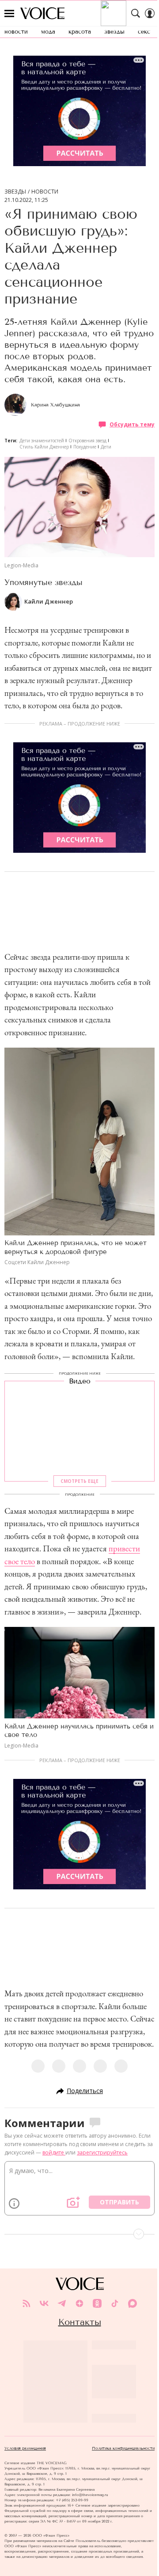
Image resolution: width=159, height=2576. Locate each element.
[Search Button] (136, 13)
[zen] (79, 2303)
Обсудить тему (132, 424)
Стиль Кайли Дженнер (44, 447)
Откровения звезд (87, 441)
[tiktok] (115, 2303)
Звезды (15, 192)
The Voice (42, 13)
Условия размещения (25, 2448)
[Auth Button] (150, 13)
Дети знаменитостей (42, 441)
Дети (106, 447)
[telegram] (62, 2303)
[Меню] (9, 13)
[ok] (97, 2303)
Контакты (80, 2322)
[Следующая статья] (79, 2234)
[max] (132, 2303)
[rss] (26, 2303)
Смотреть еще (79, 1482)
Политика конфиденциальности (123, 2448)
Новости (45, 192)
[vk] (44, 2303)
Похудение (85, 447)
